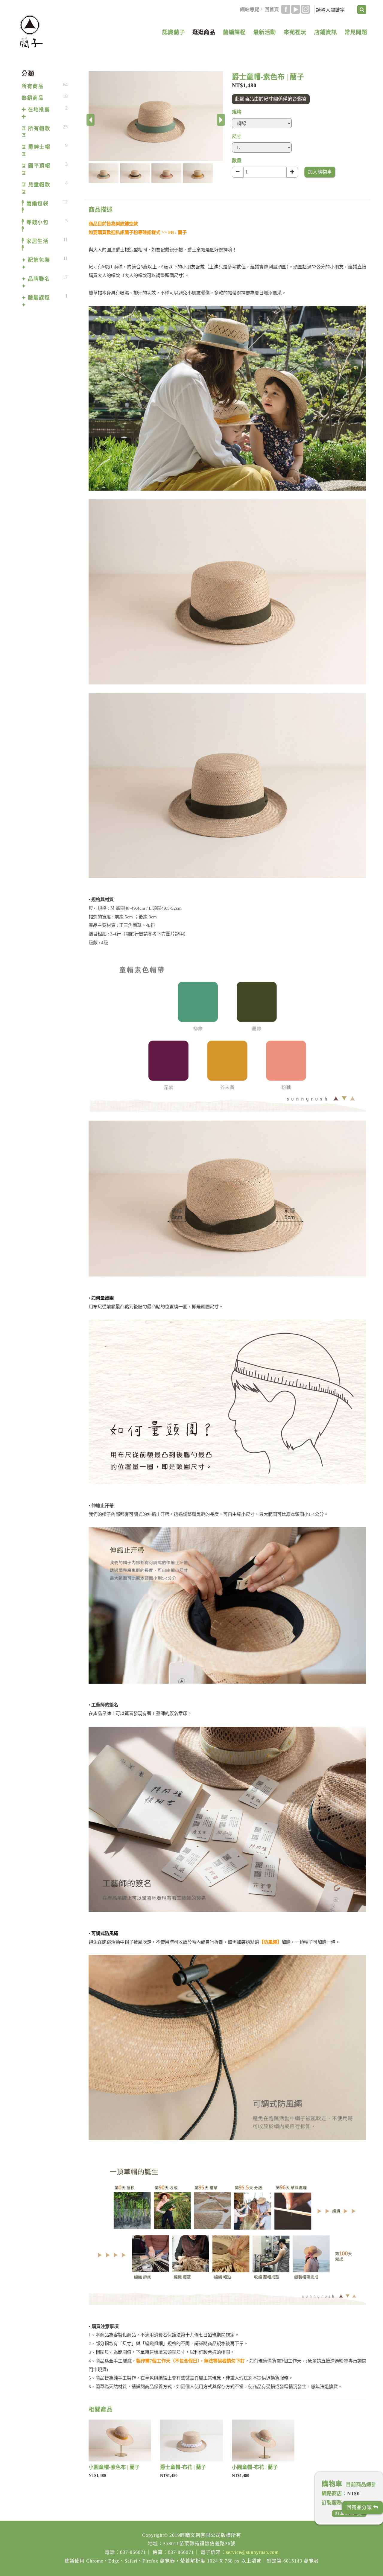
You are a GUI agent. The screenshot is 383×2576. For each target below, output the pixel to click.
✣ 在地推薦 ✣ (36, 113)
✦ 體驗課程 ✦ (36, 301)
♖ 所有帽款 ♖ (36, 132)
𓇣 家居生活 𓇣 (35, 245)
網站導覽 (250, 9)
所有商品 (33, 86)
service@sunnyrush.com (252, 2552)
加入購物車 (320, 172)
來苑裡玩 (295, 32)
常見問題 (356, 32)
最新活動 (265, 32)
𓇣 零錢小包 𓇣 (35, 226)
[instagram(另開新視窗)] (306, 9)
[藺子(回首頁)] (31, 32)
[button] (104, 173)
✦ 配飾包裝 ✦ (36, 264)
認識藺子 (174, 32)
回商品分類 (360, 2507)
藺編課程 (234, 32)
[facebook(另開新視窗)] (286, 9)
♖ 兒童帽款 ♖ (36, 188)
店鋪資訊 (326, 32)
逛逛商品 (204, 32)
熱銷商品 (33, 98)
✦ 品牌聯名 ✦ (36, 283)
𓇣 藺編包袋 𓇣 (35, 207)
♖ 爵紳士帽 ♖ (36, 151)
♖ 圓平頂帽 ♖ (36, 169)
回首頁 (272, 9)
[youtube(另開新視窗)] (296, 9)
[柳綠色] (156, 116)
